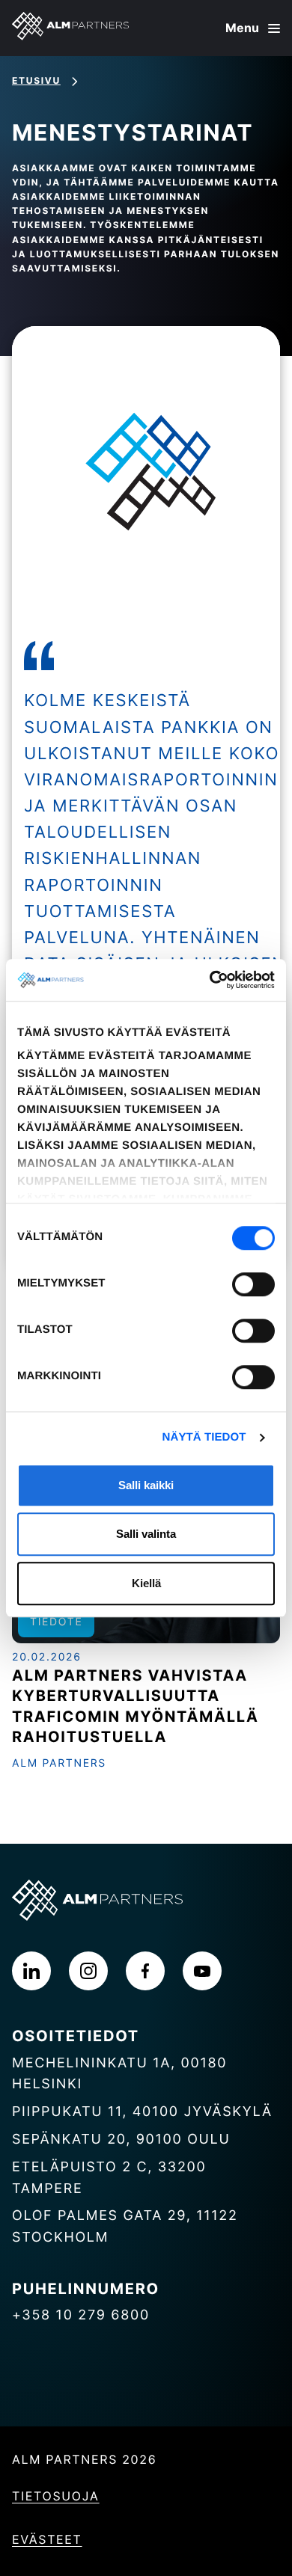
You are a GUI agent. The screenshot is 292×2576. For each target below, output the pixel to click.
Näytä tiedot (204, 1437)
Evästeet (47, 2539)
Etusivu (36, 80)
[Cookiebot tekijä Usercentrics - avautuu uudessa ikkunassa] (210, 980)
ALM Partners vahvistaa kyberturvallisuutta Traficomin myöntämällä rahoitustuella (136, 1706)
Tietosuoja (56, 2496)
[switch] (253, 1284)
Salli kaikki (146, 1485)
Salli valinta (146, 1534)
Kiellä (146, 1583)
